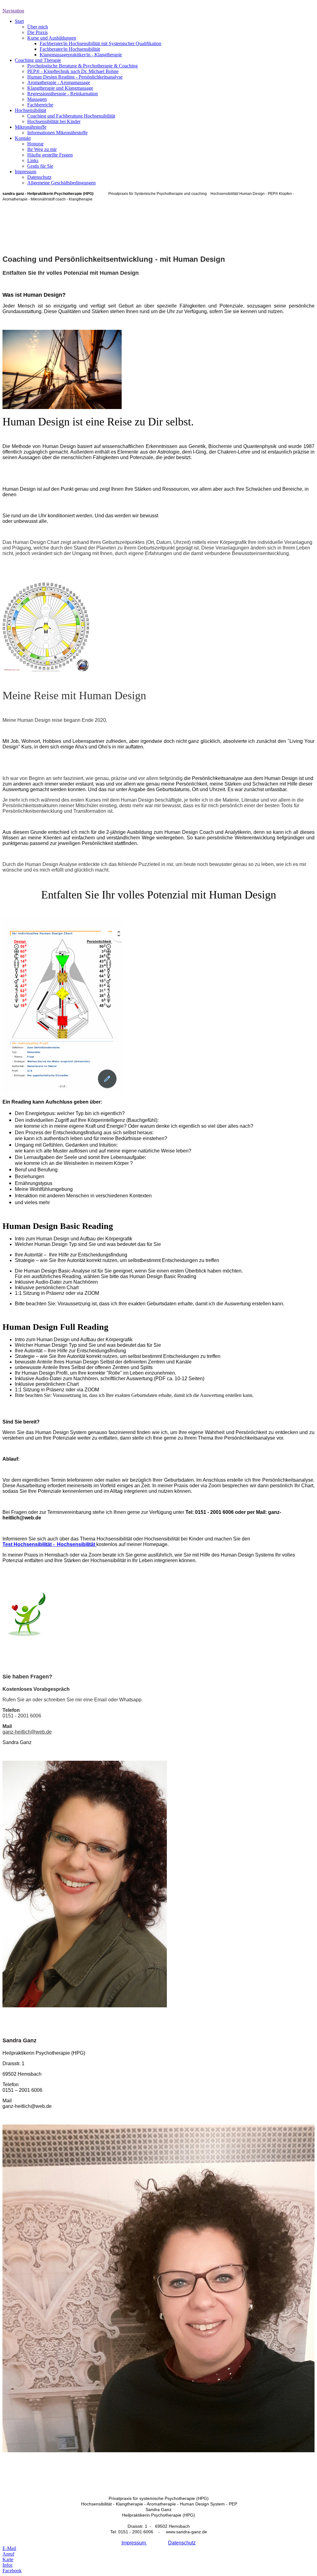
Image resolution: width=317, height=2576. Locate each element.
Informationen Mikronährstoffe (57, 133)
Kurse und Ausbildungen (52, 38)
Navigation (13, 11)
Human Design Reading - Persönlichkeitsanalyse (75, 77)
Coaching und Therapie (38, 60)
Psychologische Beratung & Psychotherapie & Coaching (83, 66)
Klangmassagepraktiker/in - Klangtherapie (81, 55)
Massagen (37, 99)
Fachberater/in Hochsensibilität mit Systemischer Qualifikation (100, 43)
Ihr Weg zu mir (42, 149)
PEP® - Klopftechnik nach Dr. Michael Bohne (73, 71)
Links (33, 160)
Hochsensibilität (30, 110)
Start (19, 21)
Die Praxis (37, 32)
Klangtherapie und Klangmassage (60, 88)
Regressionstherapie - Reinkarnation (63, 94)
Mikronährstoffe (31, 127)
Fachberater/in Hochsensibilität (70, 49)
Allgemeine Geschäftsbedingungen (61, 183)
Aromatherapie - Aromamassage (59, 82)
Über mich (38, 27)
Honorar (35, 144)
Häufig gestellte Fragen (50, 155)
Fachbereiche (40, 105)
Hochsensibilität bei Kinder (54, 121)
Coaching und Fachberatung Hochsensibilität (71, 116)
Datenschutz (39, 177)
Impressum (26, 172)
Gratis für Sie (40, 166)
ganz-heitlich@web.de (27, 1732)
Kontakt (23, 138)
